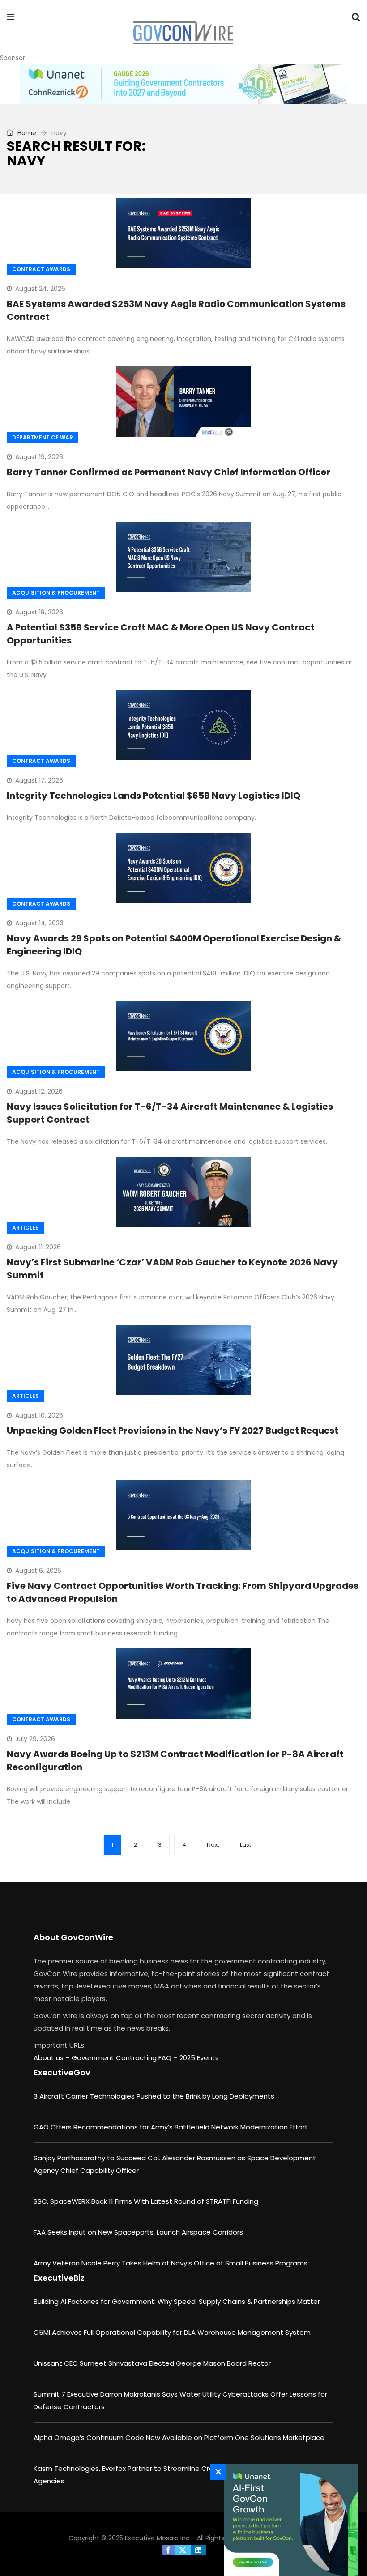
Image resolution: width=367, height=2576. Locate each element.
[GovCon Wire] (183, 34)
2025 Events (199, 2058)
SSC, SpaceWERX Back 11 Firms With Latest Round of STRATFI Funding (146, 2201)
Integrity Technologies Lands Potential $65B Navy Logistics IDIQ (154, 796)
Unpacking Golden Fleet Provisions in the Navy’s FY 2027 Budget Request (173, 1431)
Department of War (43, 437)
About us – (53, 2058)
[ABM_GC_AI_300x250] (289, 2520)
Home (26, 133)
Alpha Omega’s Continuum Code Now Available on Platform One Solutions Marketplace (179, 2438)
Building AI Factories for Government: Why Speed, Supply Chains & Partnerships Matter (177, 2301)
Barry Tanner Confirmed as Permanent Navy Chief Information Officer (169, 472)
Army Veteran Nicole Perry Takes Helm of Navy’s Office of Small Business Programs (171, 2263)
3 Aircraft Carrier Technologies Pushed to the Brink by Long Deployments (154, 2096)
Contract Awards (41, 269)
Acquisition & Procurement (56, 593)
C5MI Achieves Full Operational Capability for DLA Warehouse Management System (172, 2332)
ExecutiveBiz (59, 2278)
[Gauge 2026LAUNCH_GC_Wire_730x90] (183, 84)
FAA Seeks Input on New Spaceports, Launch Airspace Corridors (138, 2232)
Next (213, 1845)
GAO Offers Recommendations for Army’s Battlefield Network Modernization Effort (171, 2127)
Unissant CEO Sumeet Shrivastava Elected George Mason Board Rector (152, 2363)
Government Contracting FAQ (122, 2058)
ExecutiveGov (62, 2072)
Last (245, 1845)
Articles (26, 1228)
